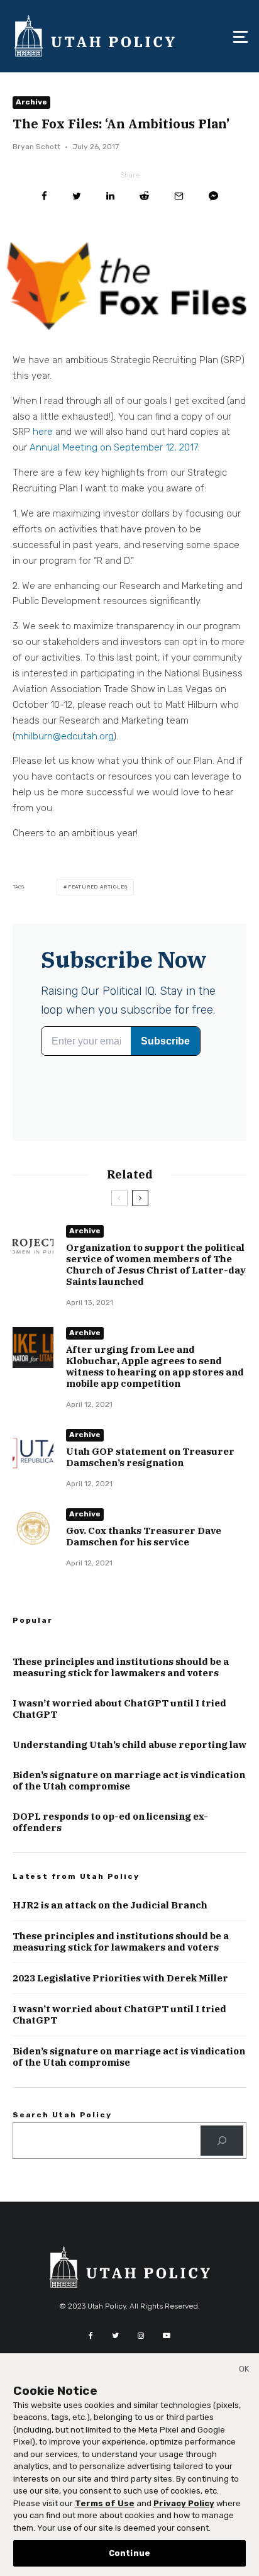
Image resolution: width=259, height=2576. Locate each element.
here (43, 432)
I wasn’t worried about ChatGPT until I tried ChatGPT (119, 1709)
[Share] (44, 196)
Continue (129, 2553)
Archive (31, 102)
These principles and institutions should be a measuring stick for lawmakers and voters (121, 1667)
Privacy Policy (184, 2503)
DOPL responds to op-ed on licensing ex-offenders (110, 1822)
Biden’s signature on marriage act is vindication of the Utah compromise (129, 1781)
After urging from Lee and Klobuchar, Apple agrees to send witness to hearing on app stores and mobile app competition (155, 1367)
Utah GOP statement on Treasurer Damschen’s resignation (150, 1457)
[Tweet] (77, 196)
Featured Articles (98, 887)
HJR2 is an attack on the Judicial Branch (110, 1905)
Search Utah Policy (62, 2115)
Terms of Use (105, 2503)
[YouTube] (167, 2336)
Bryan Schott (36, 147)
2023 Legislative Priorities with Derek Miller (120, 1978)
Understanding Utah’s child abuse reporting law (129, 1745)
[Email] (179, 196)
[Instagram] (141, 2336)
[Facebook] (91, 2336)
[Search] (222, 2141)
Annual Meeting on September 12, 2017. (114, 447)
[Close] (244, 2371)
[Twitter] (115, 2336)
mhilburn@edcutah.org (64, 736)
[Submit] (144, 196)
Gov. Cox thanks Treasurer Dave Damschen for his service (144, 1537)
